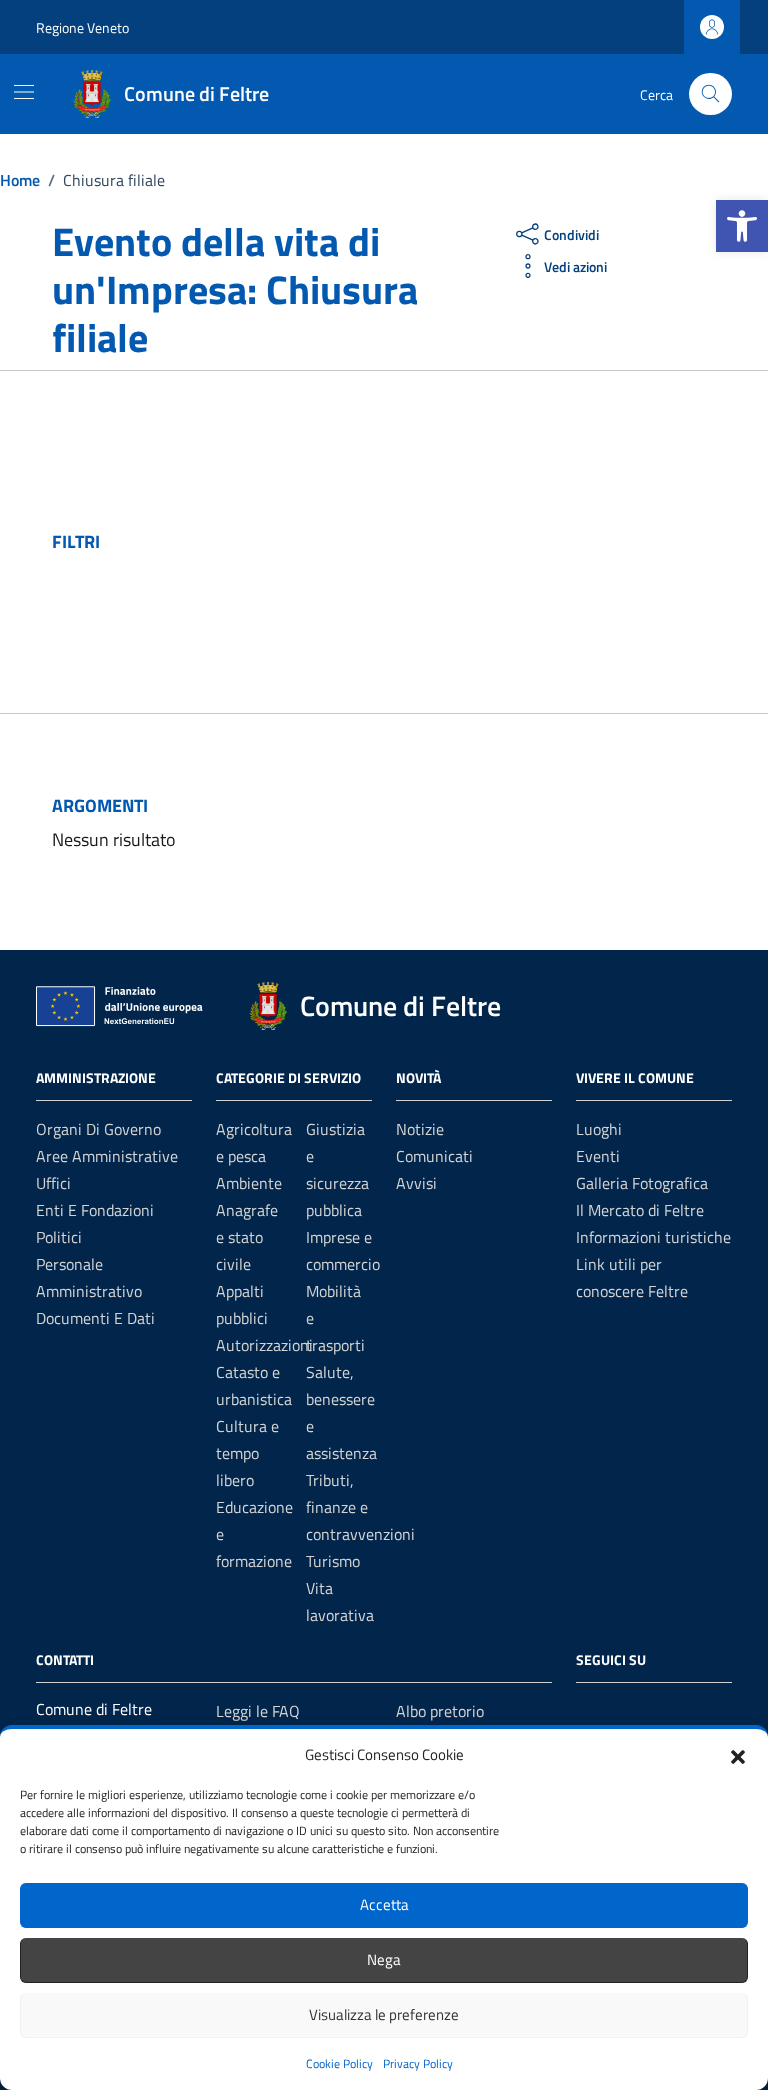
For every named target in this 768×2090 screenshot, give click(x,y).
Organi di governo (98, 1129)
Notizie (420, 1129)
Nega (384, 1959)
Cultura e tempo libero (247, 1453)
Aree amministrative (107, 1156)
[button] (742, 226)
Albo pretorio (440, 1711)
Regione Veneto (82, 27)
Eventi (598, 1156)
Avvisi (416, 1183)
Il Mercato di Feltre (640, 1210)
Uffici (53, 1183)
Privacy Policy (418, 2063)
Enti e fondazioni (95, 1210)
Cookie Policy (339, 2063)
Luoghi (599, 1129)
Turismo (333, 1561)
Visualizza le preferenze (384, 2014)
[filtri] (566, 542)
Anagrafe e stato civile (247, 1237)
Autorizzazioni (264, 1345)
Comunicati (434, 1156)
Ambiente (249, 1183)
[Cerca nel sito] (710, 94)
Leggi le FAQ (258, 1711)
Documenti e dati (95, 1318)
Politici (59, 1237)
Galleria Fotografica (642, 1183)
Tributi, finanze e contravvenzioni (360, 1507)
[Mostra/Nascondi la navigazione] (24, 92)
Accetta (384, 1904)
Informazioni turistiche (653, 1237)
